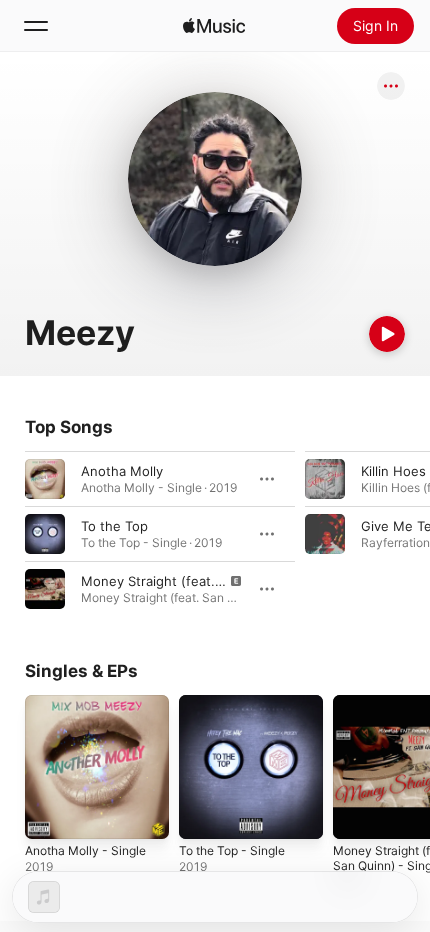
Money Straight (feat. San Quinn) (184, 581)
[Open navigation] (36, 26)
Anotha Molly (122, 471)
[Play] (387, 334)
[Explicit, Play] (45, 589)
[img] (214, 26)
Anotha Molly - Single (85, 850)
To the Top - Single (232, 850)
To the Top (114, 526)
